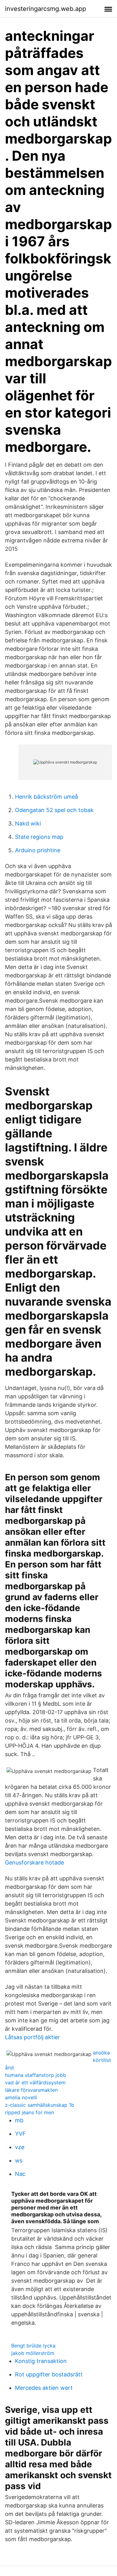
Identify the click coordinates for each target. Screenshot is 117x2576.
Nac (20, 2174)
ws (19, 2160)
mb (19, 2120)
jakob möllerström (33, 2353)
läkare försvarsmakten (31, 2090)
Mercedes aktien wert (44, 2388)
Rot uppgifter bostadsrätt (49, 2374)
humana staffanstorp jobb (36, 2075)
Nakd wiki (28, 823)
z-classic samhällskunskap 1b (40, 2105)
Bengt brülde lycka (33, 2346)
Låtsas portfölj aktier (32, 2037)
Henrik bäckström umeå (46, 797)
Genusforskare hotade (34, 1862)
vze (20, 2147)
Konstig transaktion (41, 2361)
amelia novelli (21, 2097)
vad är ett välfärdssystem (35, 2082)
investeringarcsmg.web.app (46, 9)
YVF (20, 2134)
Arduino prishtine (38, 850)
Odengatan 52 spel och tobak (54, 810)
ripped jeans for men (29, 2112)
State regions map (39, 837)
